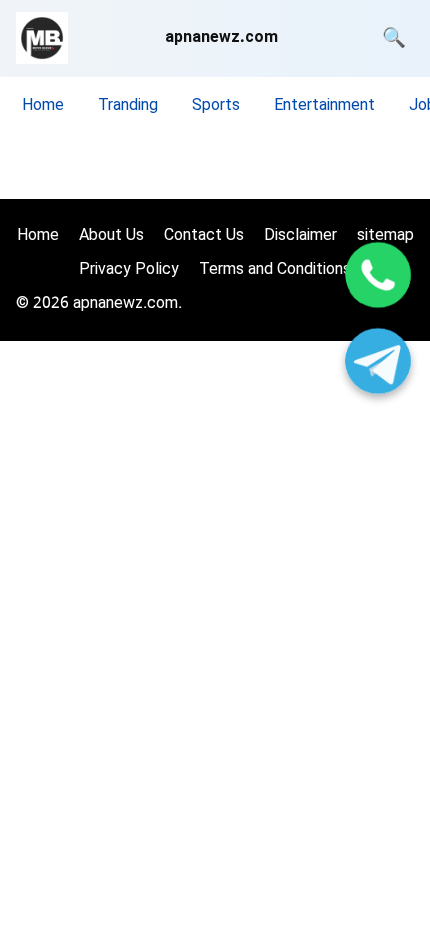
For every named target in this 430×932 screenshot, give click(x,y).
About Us (111, 236)
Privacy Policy (129, 270)
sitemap (385, 236)
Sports (216, 106)
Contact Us (204, 236)
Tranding (128, 106)
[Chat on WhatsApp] (378, 278)
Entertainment (324, 106)
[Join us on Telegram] (378, 364)
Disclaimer (300, 236)
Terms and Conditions (275, 270)
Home (43, 106)
